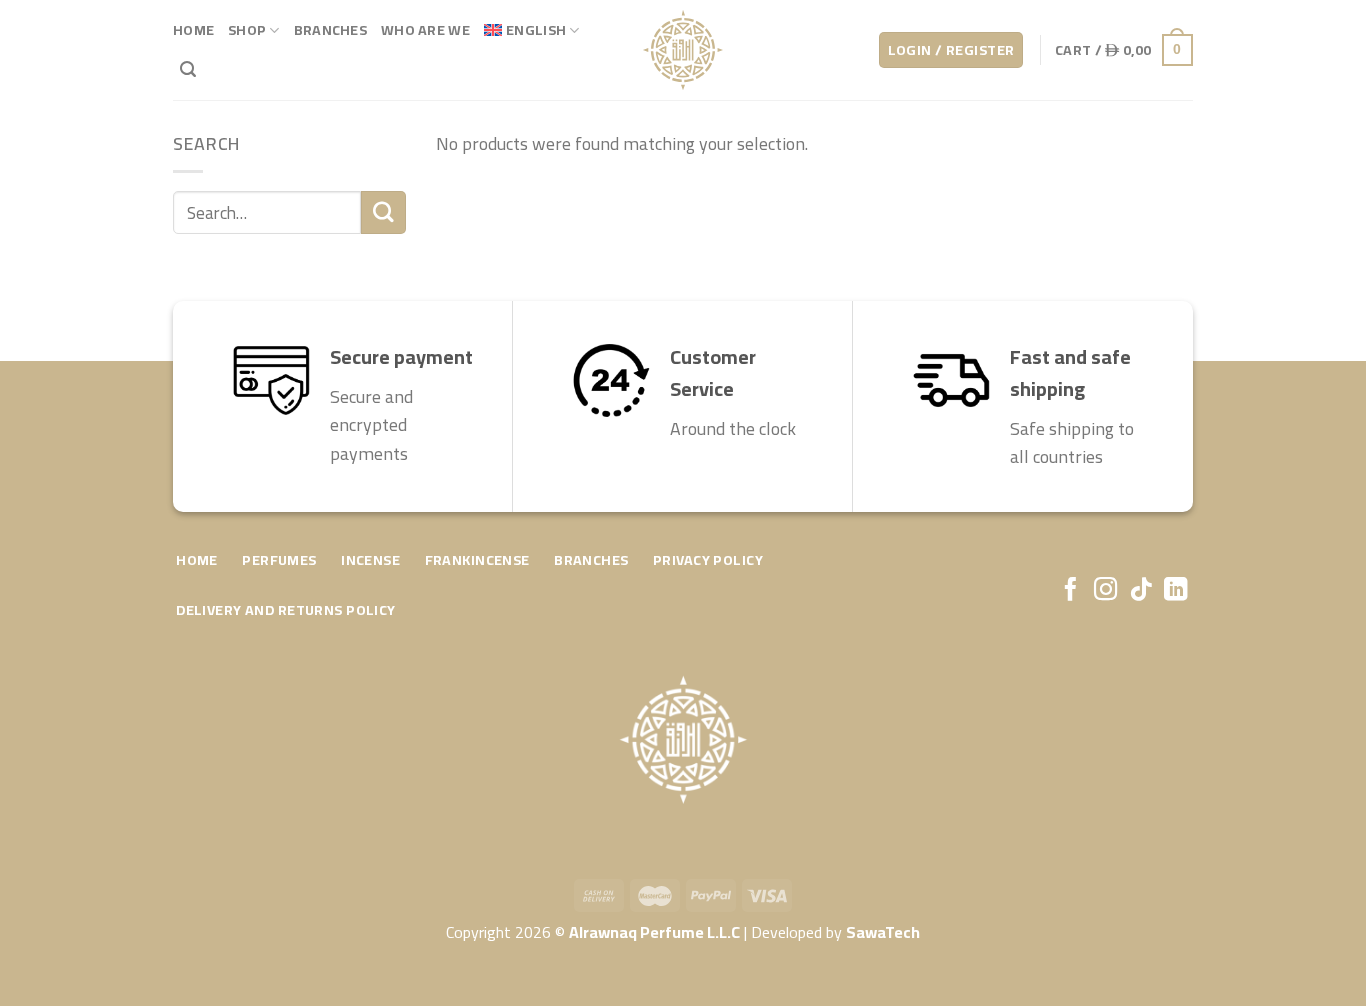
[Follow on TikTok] (1140, 591)
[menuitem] (532, 30)
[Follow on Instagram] (1104, 591)
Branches (330, 29)
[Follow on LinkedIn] (1175, 591)
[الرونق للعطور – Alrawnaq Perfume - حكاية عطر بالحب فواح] (683, 50)
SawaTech (883, 932)
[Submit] (383, 212)
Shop (247, 29)
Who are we (425, 29)
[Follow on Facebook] (1069, 591)
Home (193, 29)
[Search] (188, 69)
